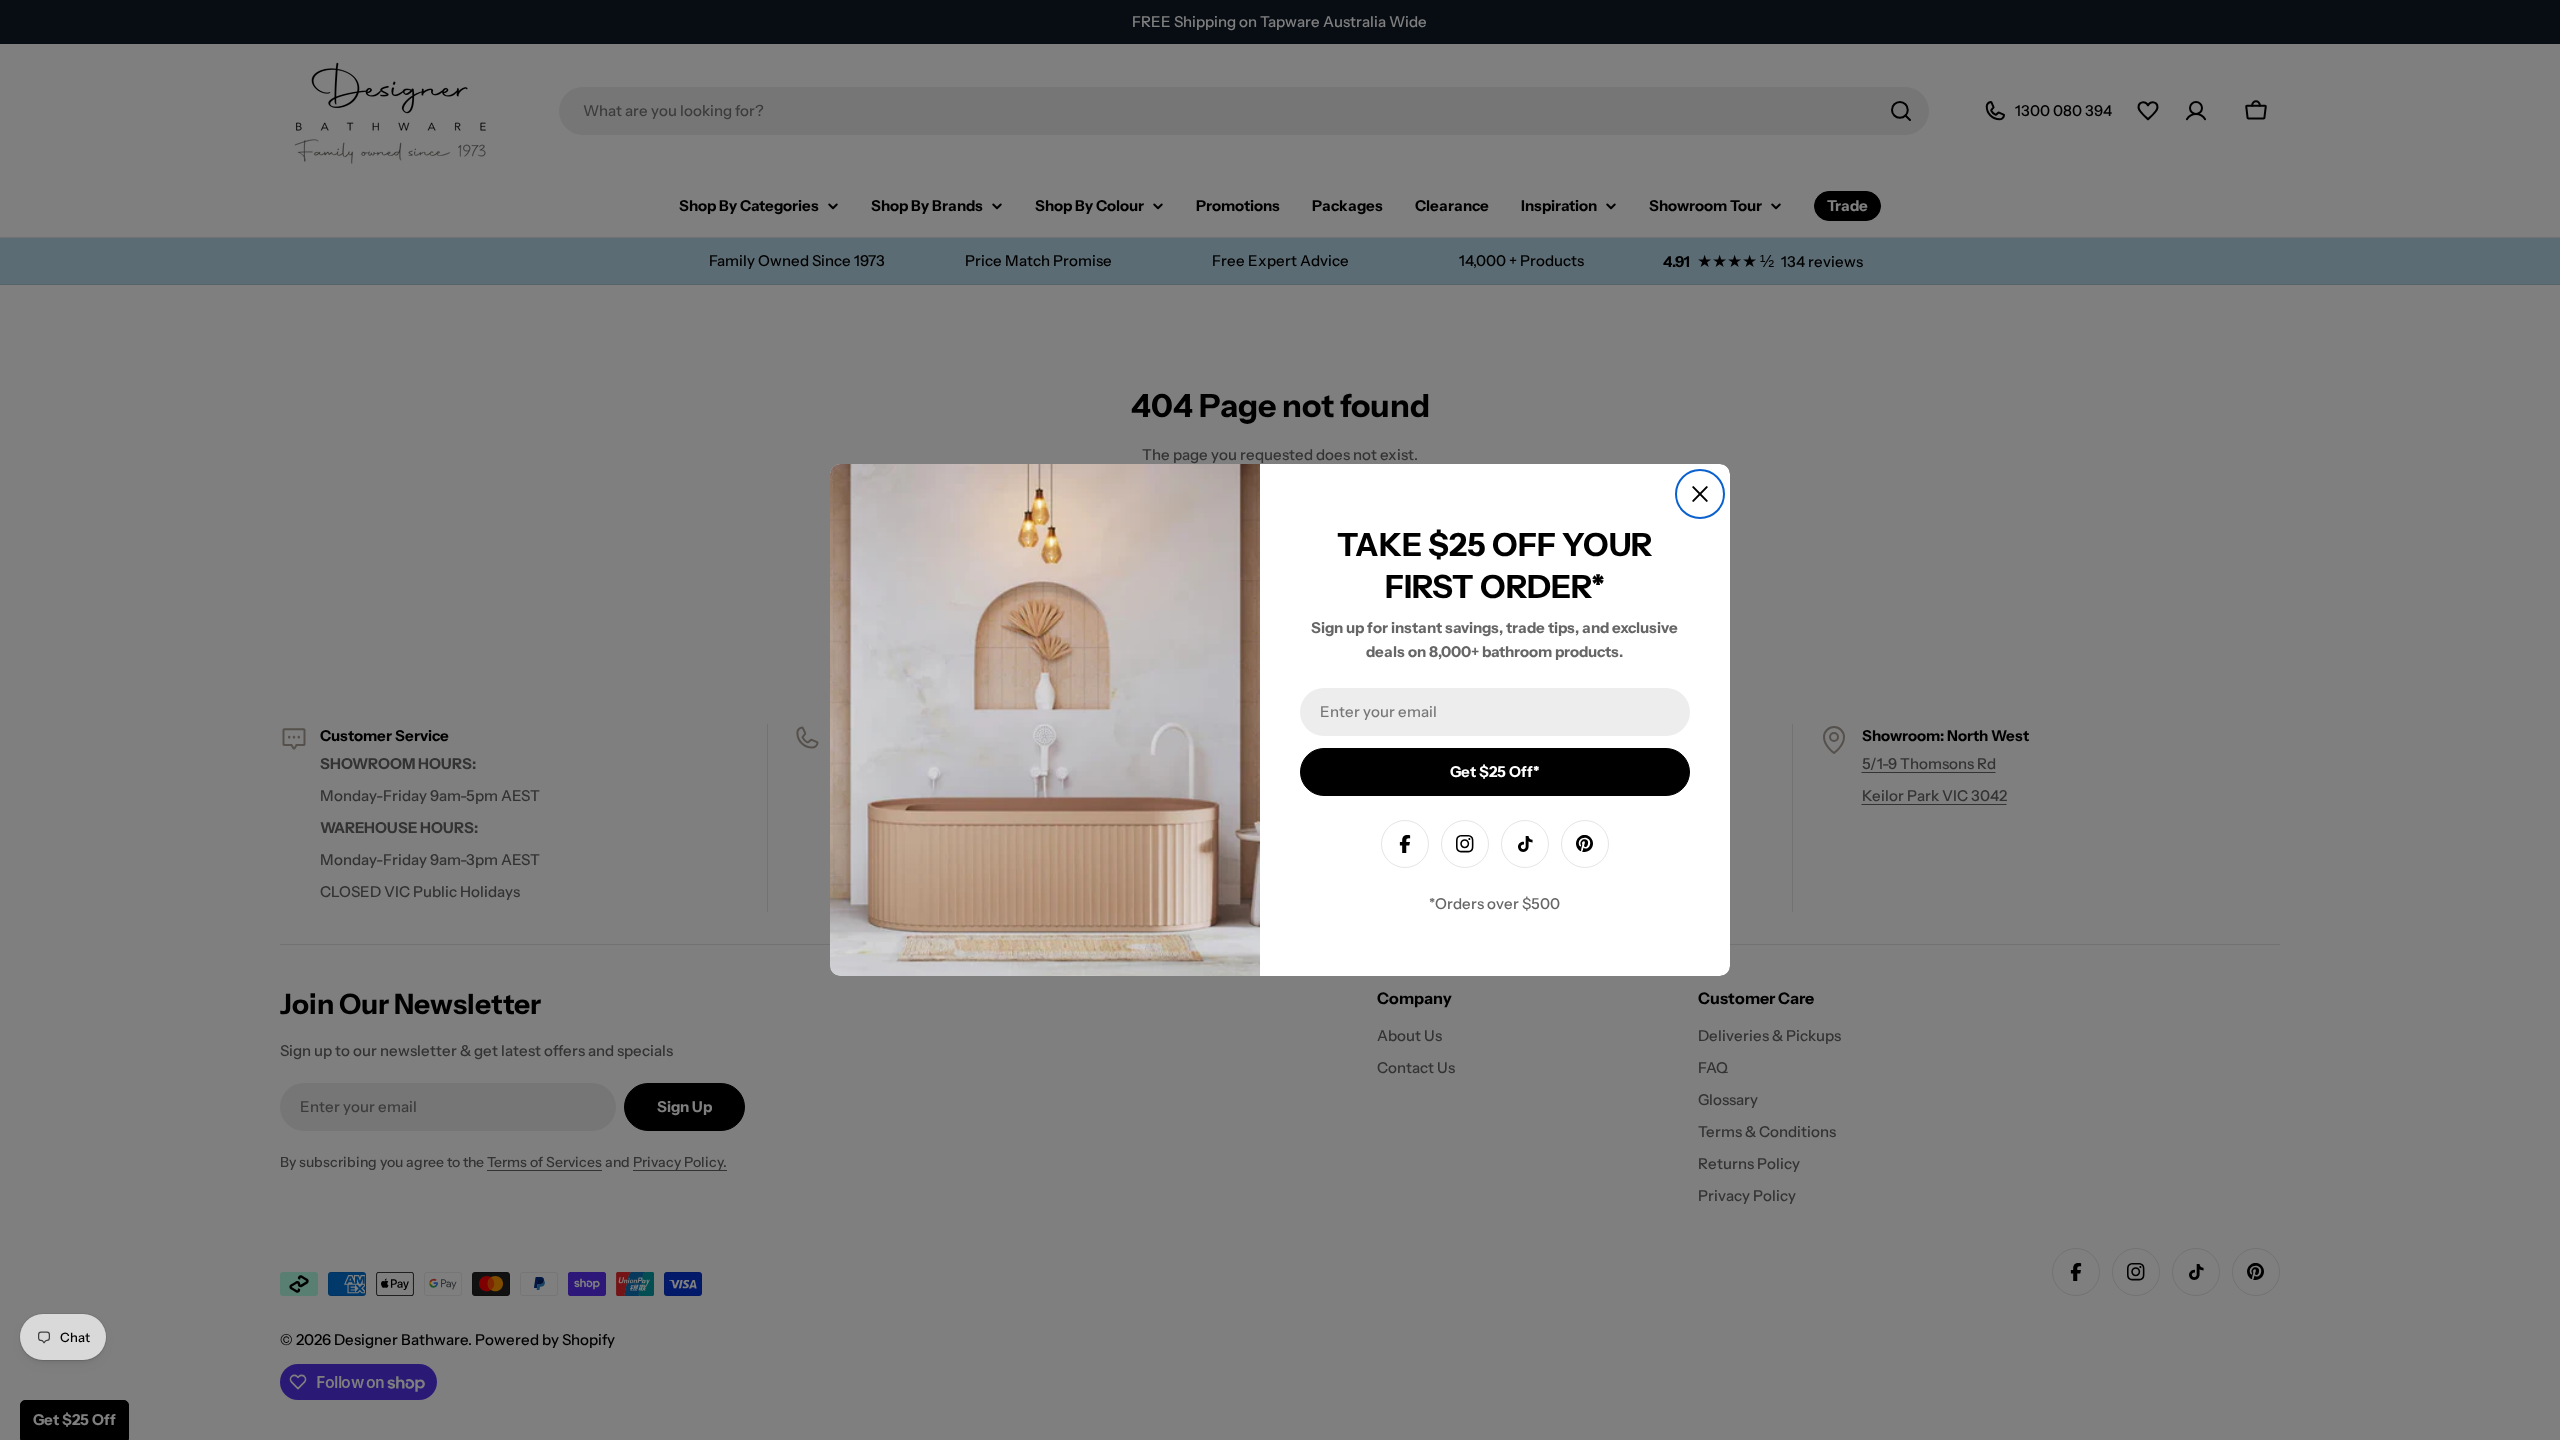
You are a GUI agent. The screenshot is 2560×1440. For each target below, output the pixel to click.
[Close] (1700, 494)
